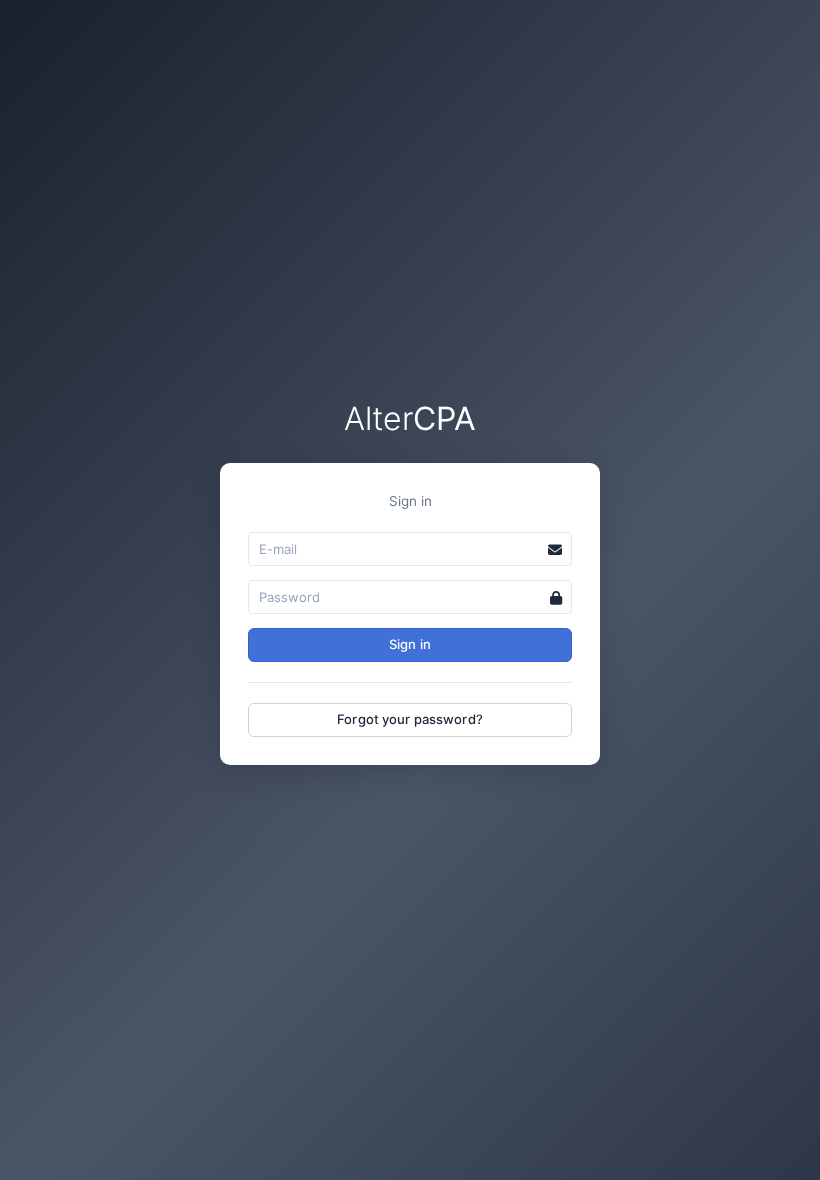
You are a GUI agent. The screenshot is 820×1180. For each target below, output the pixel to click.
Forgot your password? (410, 719)
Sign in (410, 644)
